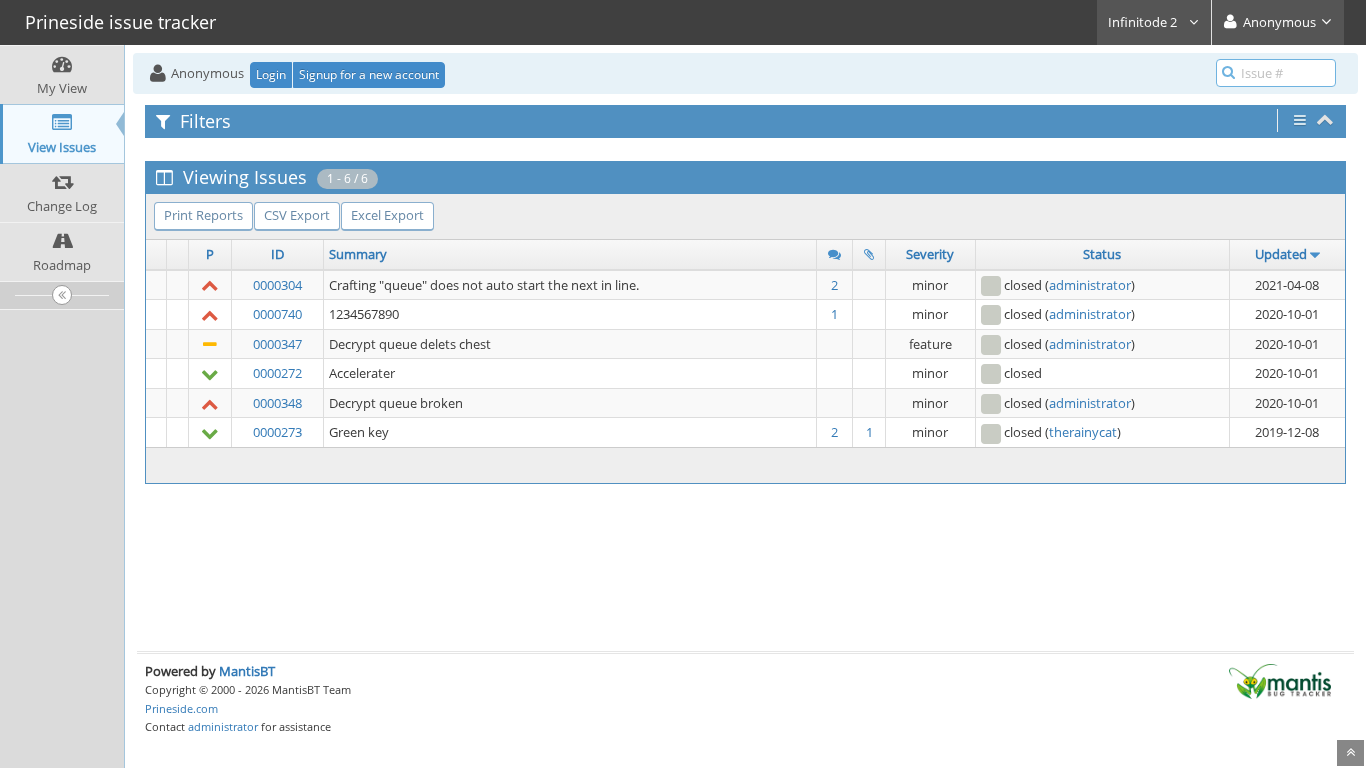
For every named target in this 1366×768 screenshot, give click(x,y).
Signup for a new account (369, 74)
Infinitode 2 (1144, 22)
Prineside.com (181, 708)
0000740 (277, 314)
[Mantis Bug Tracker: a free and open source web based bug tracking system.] (1280, 680)
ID (277, 254)
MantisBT (247, 671)
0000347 (277, 344)
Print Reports (203, 215)
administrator (1090, 285)
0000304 (277, 285)
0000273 (277, 432)
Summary (358, 254)
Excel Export (387, 215)
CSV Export (297, 215)
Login (271, 74)
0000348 (277, 403)
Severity (930, 254)
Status (1102, 254)
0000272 (277, 373)
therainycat (1083, 432)
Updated (1281, 254)
